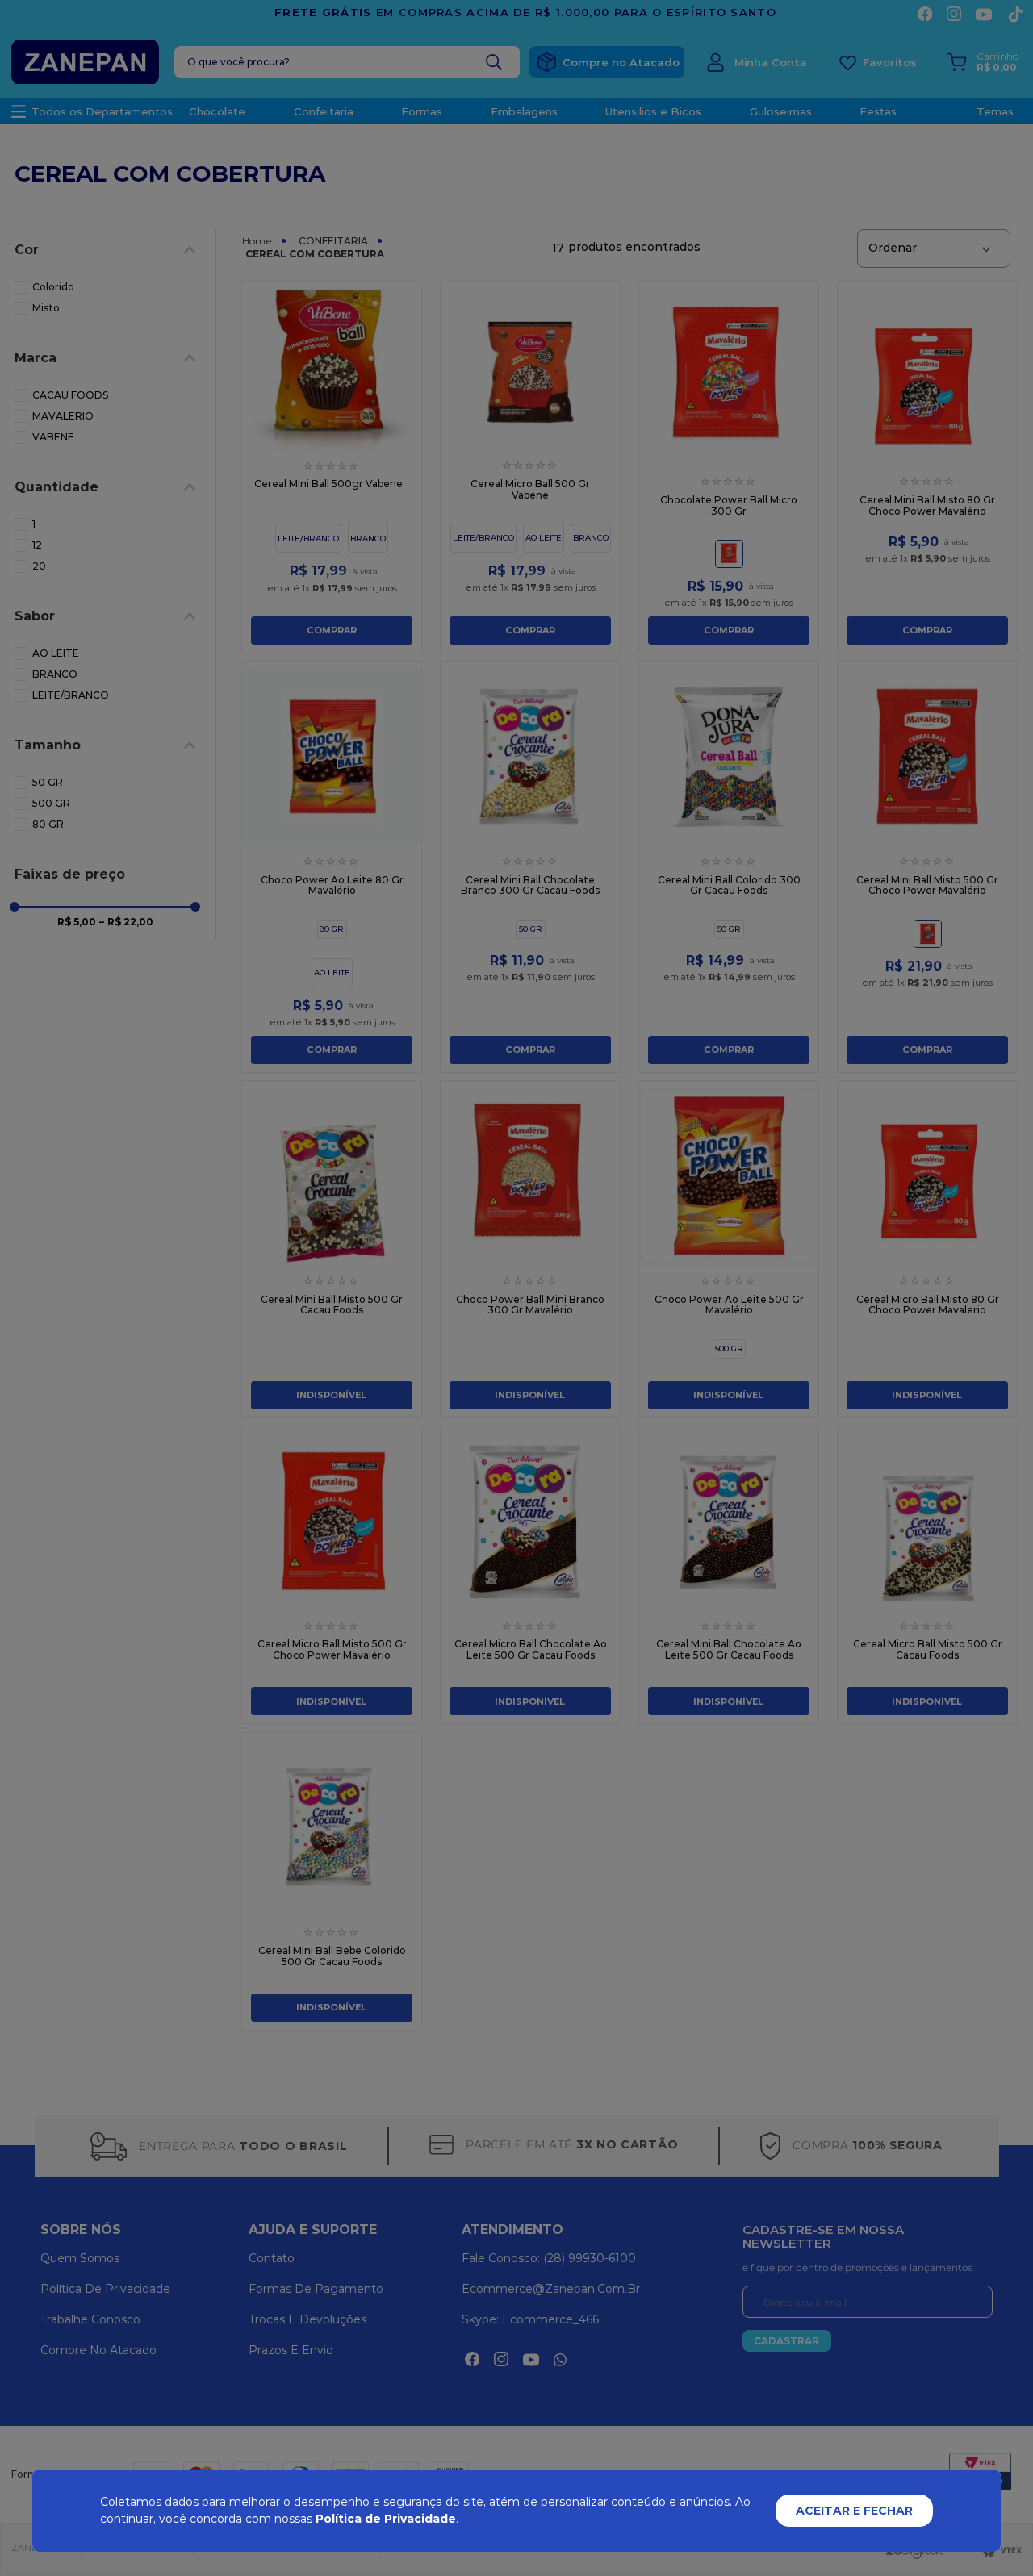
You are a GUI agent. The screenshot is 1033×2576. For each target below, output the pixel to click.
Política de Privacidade (386, 2519)
